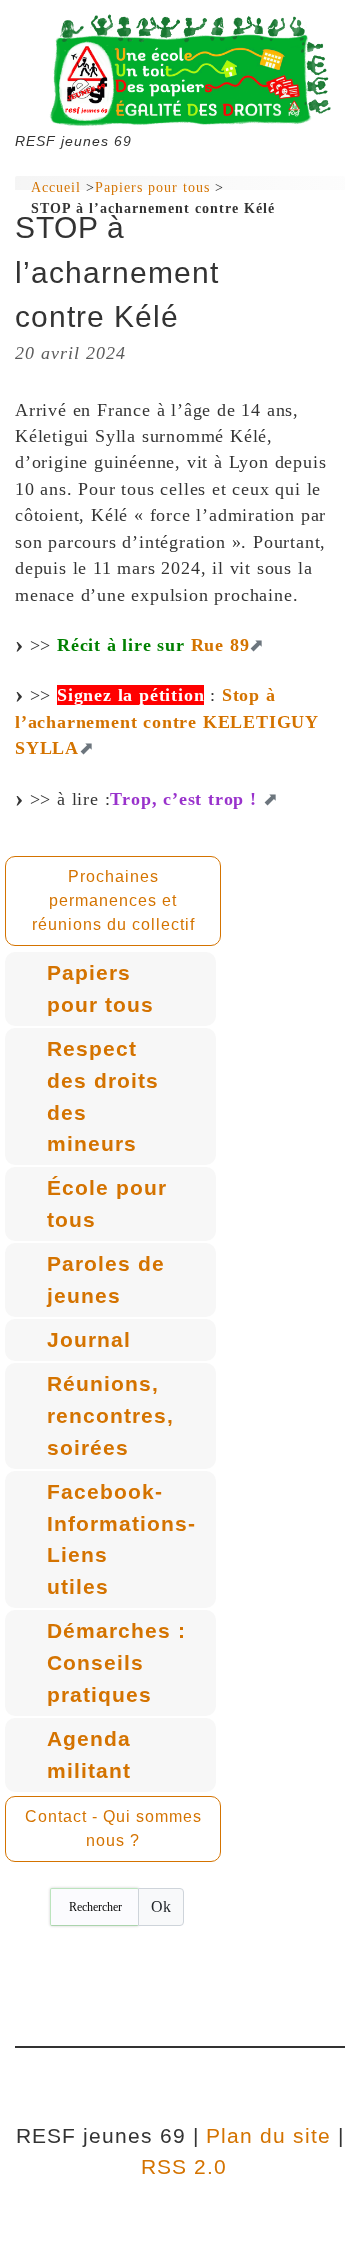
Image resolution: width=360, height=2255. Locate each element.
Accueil (56, 187)
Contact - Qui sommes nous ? (113, 1828)
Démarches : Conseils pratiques (116, 1662)
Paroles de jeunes (106, 1279)
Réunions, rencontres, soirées (110, 1415)
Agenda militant (89, 1754)
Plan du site (268, 2135)
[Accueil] (180, 70)
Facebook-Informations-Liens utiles (121, 1539)
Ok (161, 1906)
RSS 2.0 (180, 2166)
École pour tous (107, 1203)
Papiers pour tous (152, 187)
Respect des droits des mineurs (103, 1096)
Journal (89, 1339)
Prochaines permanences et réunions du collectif (113, 900)
